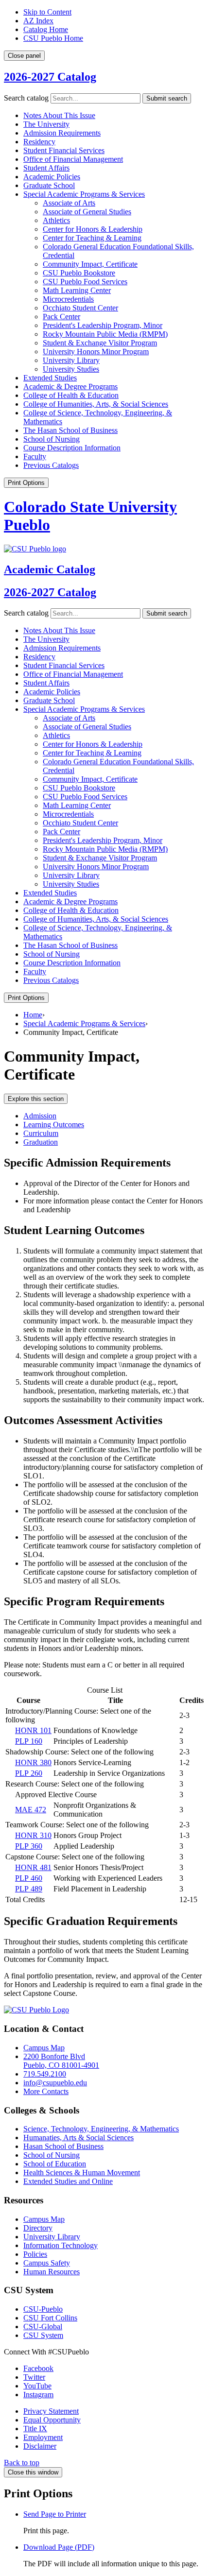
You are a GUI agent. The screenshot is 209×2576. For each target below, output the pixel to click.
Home (33, 1015)
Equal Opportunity (52, 2420)
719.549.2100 (45, 2074)
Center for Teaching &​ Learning (92, 238)
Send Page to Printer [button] (55, 2514)
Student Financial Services (64, 150)
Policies (35, 2254)
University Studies (71, 369)
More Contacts (46, 2091)
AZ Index (38, 21)
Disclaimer (40, 2446)
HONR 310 (33, 1835)
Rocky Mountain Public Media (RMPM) (105, 334)
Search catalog (26, 98)
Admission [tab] (40, 1116)
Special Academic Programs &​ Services (84, 194)
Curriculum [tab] (41, 1133)
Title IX (35, 2429)
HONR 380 (33, 1762)
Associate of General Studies (87, 212)
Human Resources (52, 2272)
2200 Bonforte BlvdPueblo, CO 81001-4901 (61, 2061)
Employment (43, 2437)
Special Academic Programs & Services (84, 1023)
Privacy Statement (51, 2411)
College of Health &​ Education (71, 395)
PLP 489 (29, 1889)
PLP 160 (29, 1741)
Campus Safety (47, 2263)
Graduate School (49, 185)
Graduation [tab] (41, 1142)
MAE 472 (31, 1810)
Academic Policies (52, 177)
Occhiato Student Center (80, 308)
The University (46, 124)
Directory (38, 2228)
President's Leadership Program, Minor (103, 325)
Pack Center (61, 317)
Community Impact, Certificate (90, 264)
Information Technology (61, 2245)
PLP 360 (29, 1846)
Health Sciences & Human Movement (82, 2172)
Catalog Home (46, 29)
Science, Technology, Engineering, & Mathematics (101, 2129)
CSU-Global (43, 2327)
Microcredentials (68, 299)
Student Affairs (46, 168)
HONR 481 (33, 1867)
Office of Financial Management (73, 159)
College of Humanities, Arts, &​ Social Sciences (96, 404)
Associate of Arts (69, 203)
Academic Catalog (50, 569)
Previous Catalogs (51, 465)
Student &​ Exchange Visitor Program (100, 343)
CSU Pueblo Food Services (85, 282)
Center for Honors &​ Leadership (93, 229)
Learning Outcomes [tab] (54, 1125)
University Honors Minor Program (96, 352)
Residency (39, 142)
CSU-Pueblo (43, 2309)
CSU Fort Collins (50, 2318)
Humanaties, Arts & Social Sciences (78, 2138)
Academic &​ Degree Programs (70, 386)
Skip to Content (47, 12)
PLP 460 (29, 1878)
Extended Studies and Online (68, 2181)
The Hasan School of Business (70, 430)
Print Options (26, 483)
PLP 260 (29, 1773)
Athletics (56, 220)
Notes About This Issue (59, 115)
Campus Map (44, 2048)
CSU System (43, 2335)
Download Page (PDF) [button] (59, 2547)
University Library (71, 360)
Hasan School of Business (63, 2146)
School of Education (55, 2164)
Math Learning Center (77, 290)
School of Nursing (52, 439)
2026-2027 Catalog (50, 77)
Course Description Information (72, 448)
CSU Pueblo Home (53, 38)
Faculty (35, 456)
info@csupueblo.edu (55, 2083)
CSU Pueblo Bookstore (79, 273)
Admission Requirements (62, 133)
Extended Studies (50, 378)
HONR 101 (33, 1730)
